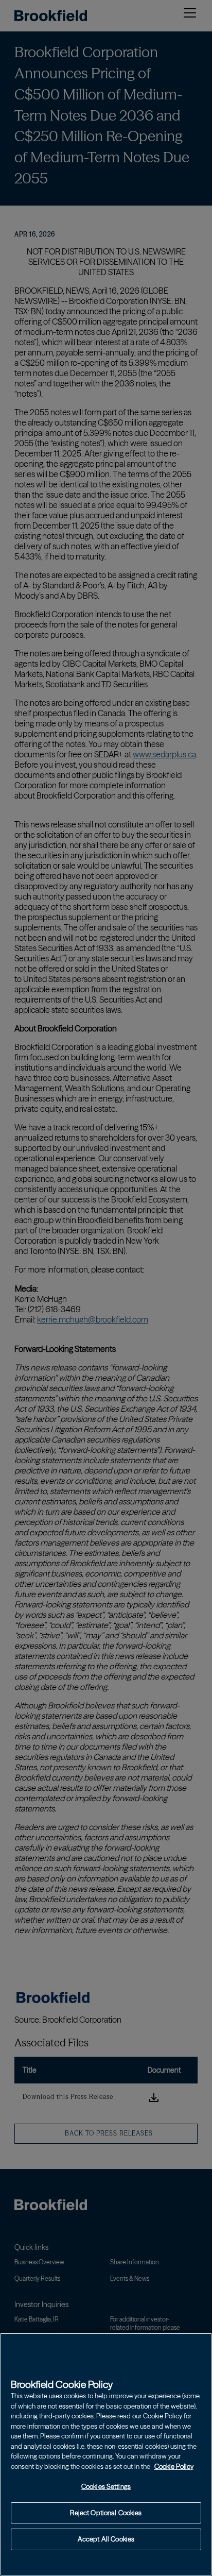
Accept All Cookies (106, 2539)
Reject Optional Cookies (106, 2513)
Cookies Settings (106, 2486)
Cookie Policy (174, 2466)
